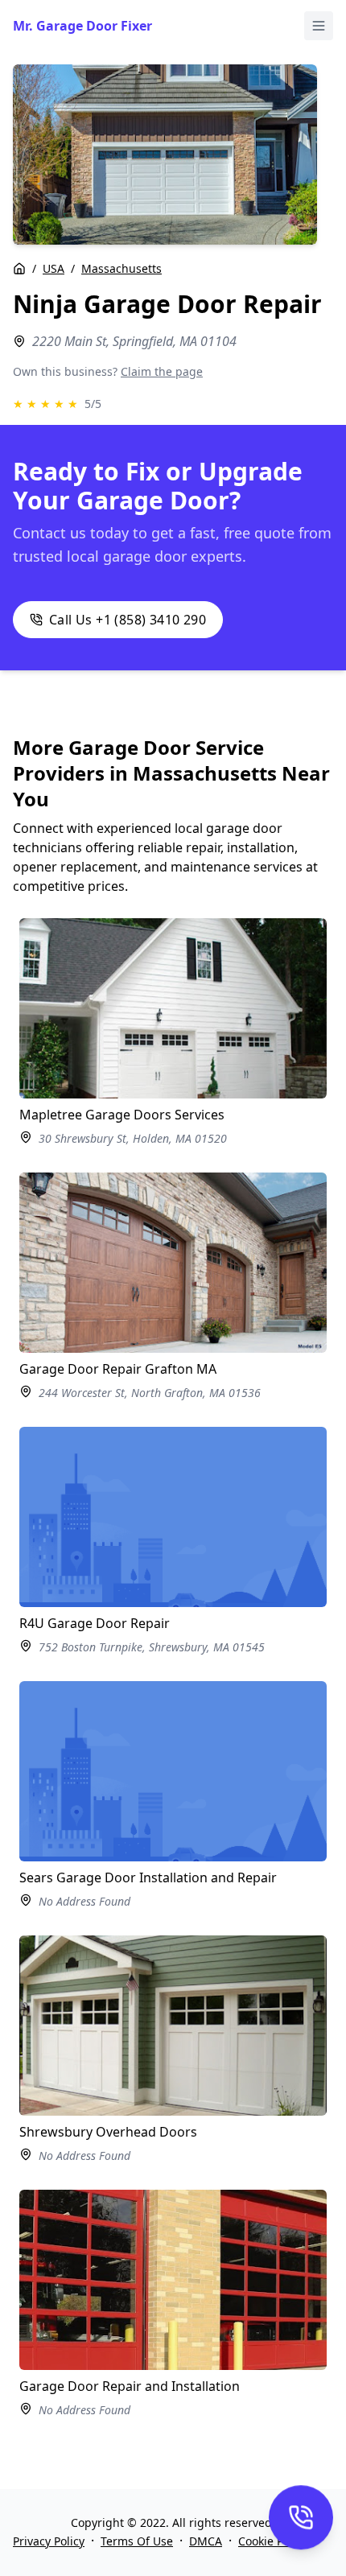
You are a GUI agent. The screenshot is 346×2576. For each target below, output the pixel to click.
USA (54, 268)
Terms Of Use (137, 2541)
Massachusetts (122, 268)
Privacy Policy (49, 2541)
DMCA (206, 2541)
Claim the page (162, 371)
